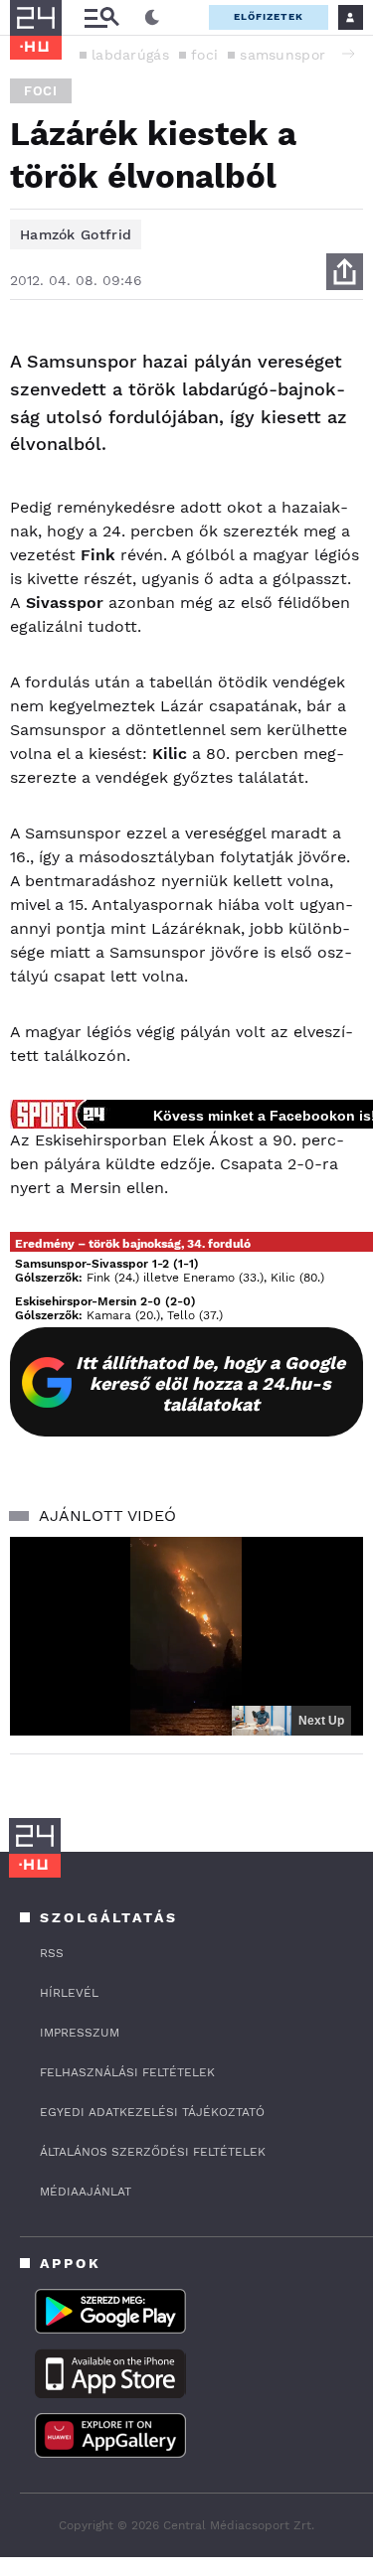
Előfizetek (269, 16)
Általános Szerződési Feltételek (153, 2152)
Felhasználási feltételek (127, 2072)
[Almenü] (101, 17)
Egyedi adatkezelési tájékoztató (152, 2112)
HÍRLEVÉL (69, 1993)
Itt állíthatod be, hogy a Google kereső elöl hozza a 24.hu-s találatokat (210, 1383)
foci (204, 55)
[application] (186, 1636)
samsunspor (282, 55)
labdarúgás (130, 55)
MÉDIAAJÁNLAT (86, 2192)
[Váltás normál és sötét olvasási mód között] (152, 18)
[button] (348, 54)
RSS (52, 1953)
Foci (41, 91)
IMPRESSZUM (80, 2033)
